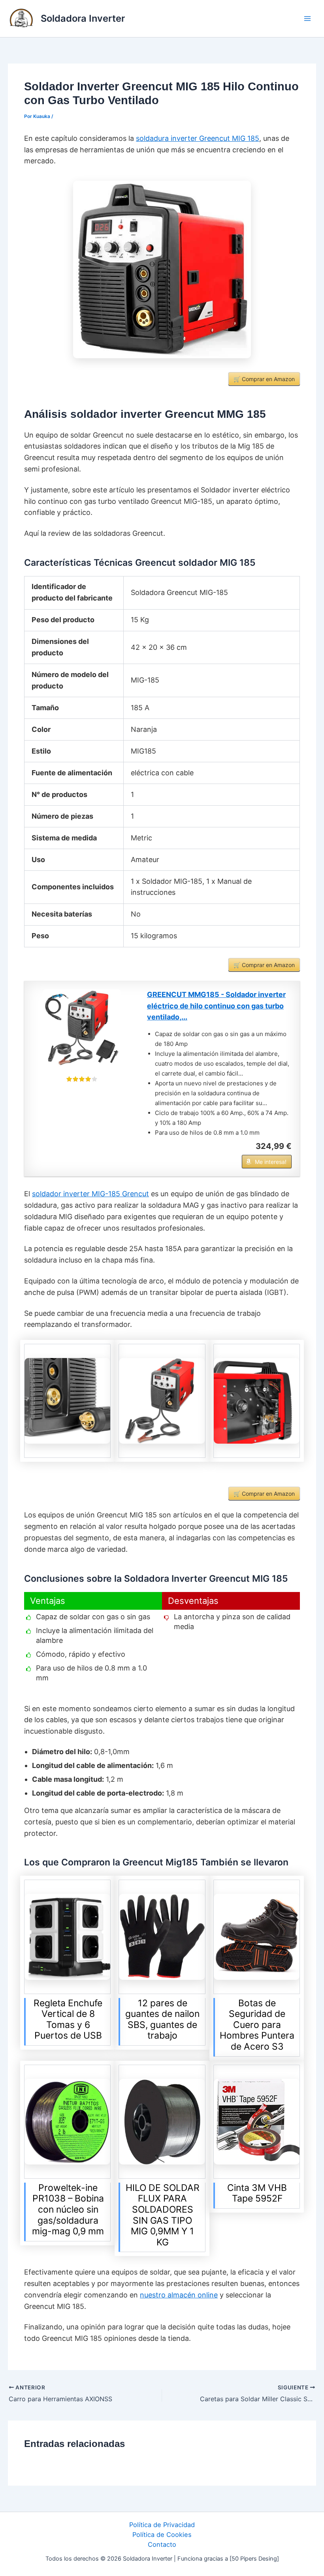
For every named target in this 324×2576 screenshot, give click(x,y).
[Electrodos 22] (67, 2122)
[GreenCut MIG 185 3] (257, 1401)
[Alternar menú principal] (307, 19)
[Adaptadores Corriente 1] (67, 1937)
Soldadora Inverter (83, 18)
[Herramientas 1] (257, 2122)
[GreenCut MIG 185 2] (162, 1401)
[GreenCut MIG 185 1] (162, 269)
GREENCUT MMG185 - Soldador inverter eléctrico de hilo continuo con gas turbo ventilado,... (216, 1006)
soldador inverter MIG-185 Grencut (90, 1194)
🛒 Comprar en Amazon (264, 379)
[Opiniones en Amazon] (82, 1079)
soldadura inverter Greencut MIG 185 (198, 138)
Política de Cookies (162, 2535)
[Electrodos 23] (162, 2122)
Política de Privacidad (162, 2525)
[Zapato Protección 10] (257, 1937)
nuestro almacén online (179, 2295)
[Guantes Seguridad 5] (162, 1937)
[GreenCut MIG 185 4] (67, 1401)
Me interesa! (271, 1162)
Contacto (162, 2544)
